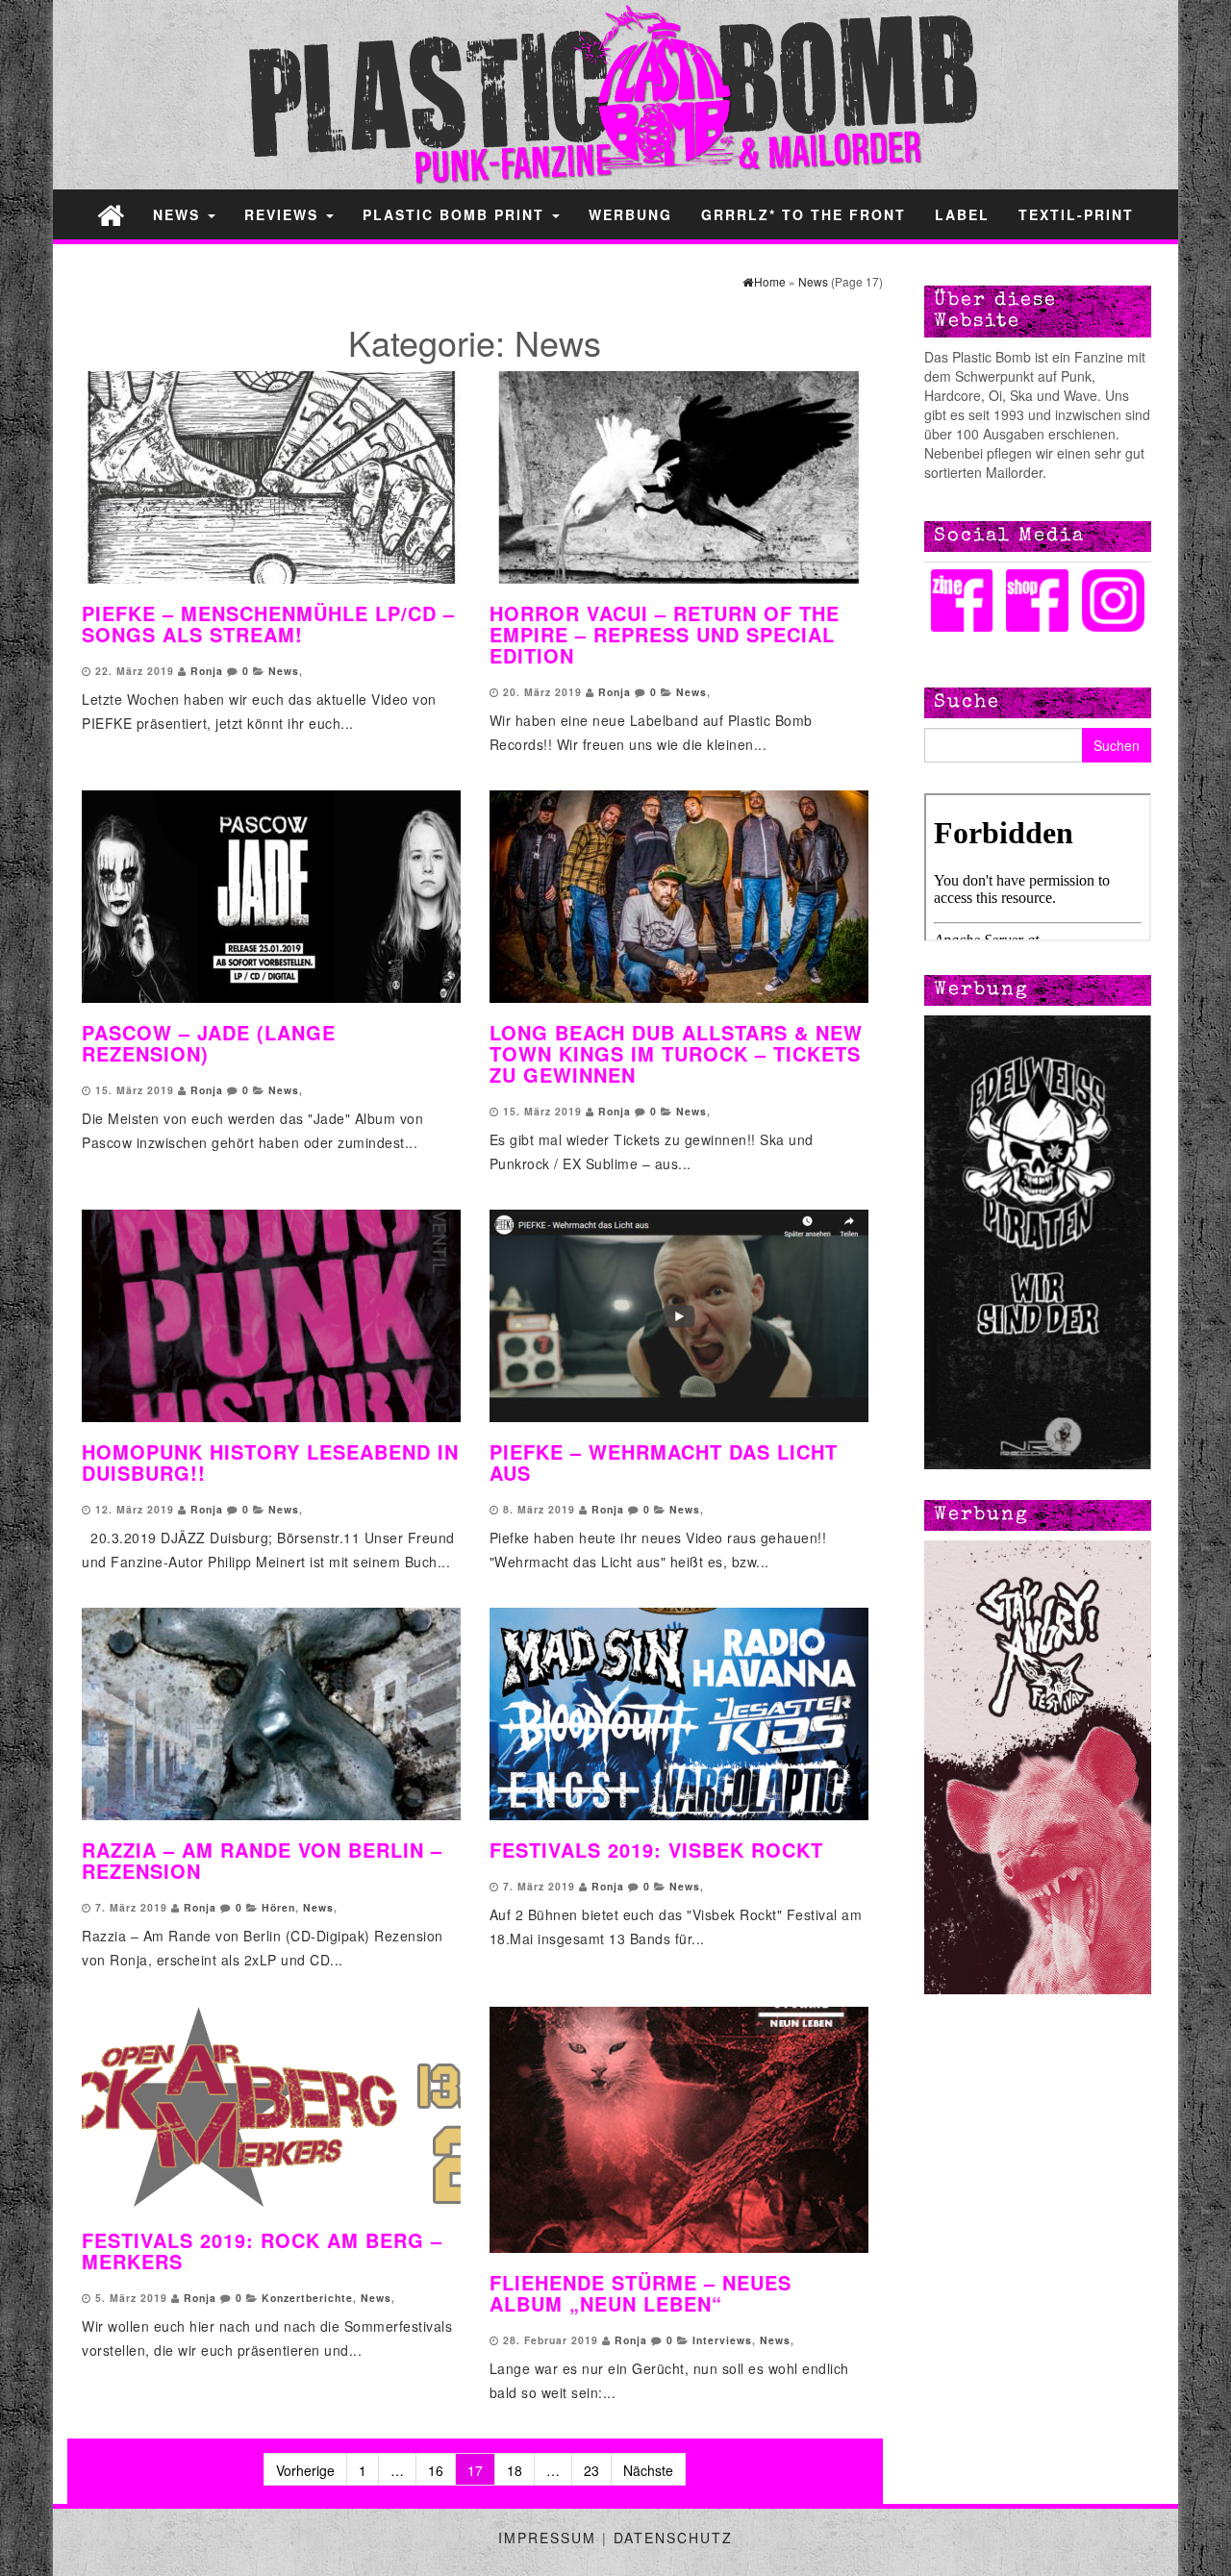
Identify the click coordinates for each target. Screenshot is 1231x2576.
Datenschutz (673, 2538)
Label (962, 214)
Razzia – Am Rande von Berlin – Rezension (262, 1860)
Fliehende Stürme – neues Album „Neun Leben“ (641, 2293)
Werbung (630, 214)
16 (436, 2470)
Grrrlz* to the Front (804, 214)
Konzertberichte (307, 2298)
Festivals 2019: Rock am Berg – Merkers (262, 2251)
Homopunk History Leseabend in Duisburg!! (270, 1462)
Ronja (207, 671)
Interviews (722, 2340)
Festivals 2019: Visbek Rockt (656, 1850)
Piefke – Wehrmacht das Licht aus (664, 1462)
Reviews (284, 214)
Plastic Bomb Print (456, 214)
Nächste (648, 2470)
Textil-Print (1076, 214)
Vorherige (305, 2470)
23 (591, 2470)
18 (515, 2470)
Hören (278, 1907)
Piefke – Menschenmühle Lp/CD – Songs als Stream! (268, 624)
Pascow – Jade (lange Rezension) (209, 1043)
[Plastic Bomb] (111, 214)
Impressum (547, 2538)
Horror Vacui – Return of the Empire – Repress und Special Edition (665, 634)
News (179, 214)
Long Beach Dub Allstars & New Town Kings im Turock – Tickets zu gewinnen (676, 1053)
